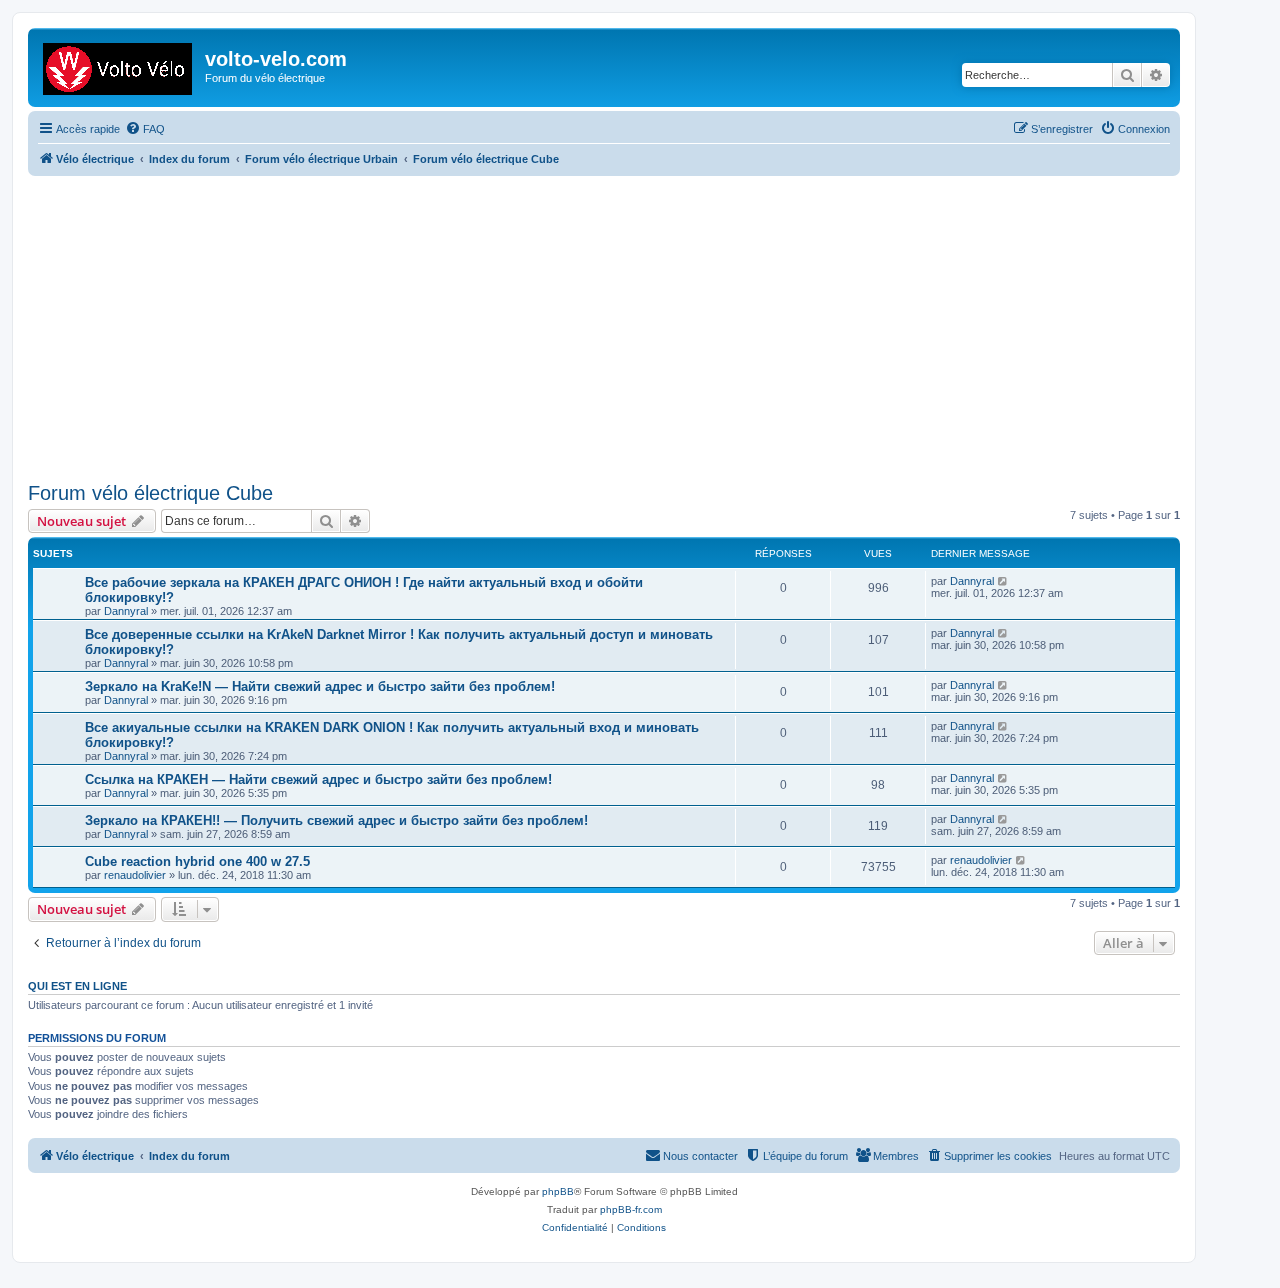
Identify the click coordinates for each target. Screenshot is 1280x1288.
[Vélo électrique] (119, 65)
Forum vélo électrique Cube (150, 493)
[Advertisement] (628, 326)
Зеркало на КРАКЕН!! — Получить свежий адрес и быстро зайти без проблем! (336, 820)
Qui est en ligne (77, 986)
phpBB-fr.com (631, 1209)
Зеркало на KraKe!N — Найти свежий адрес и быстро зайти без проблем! (320, 686)
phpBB (558, 1191)
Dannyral (126, 611)
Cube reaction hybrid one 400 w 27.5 (197, 861)
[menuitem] (145, 129)
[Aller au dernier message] (1003, 581)
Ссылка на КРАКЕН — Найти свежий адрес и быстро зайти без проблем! (318, 779)
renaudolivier (135, 875)
